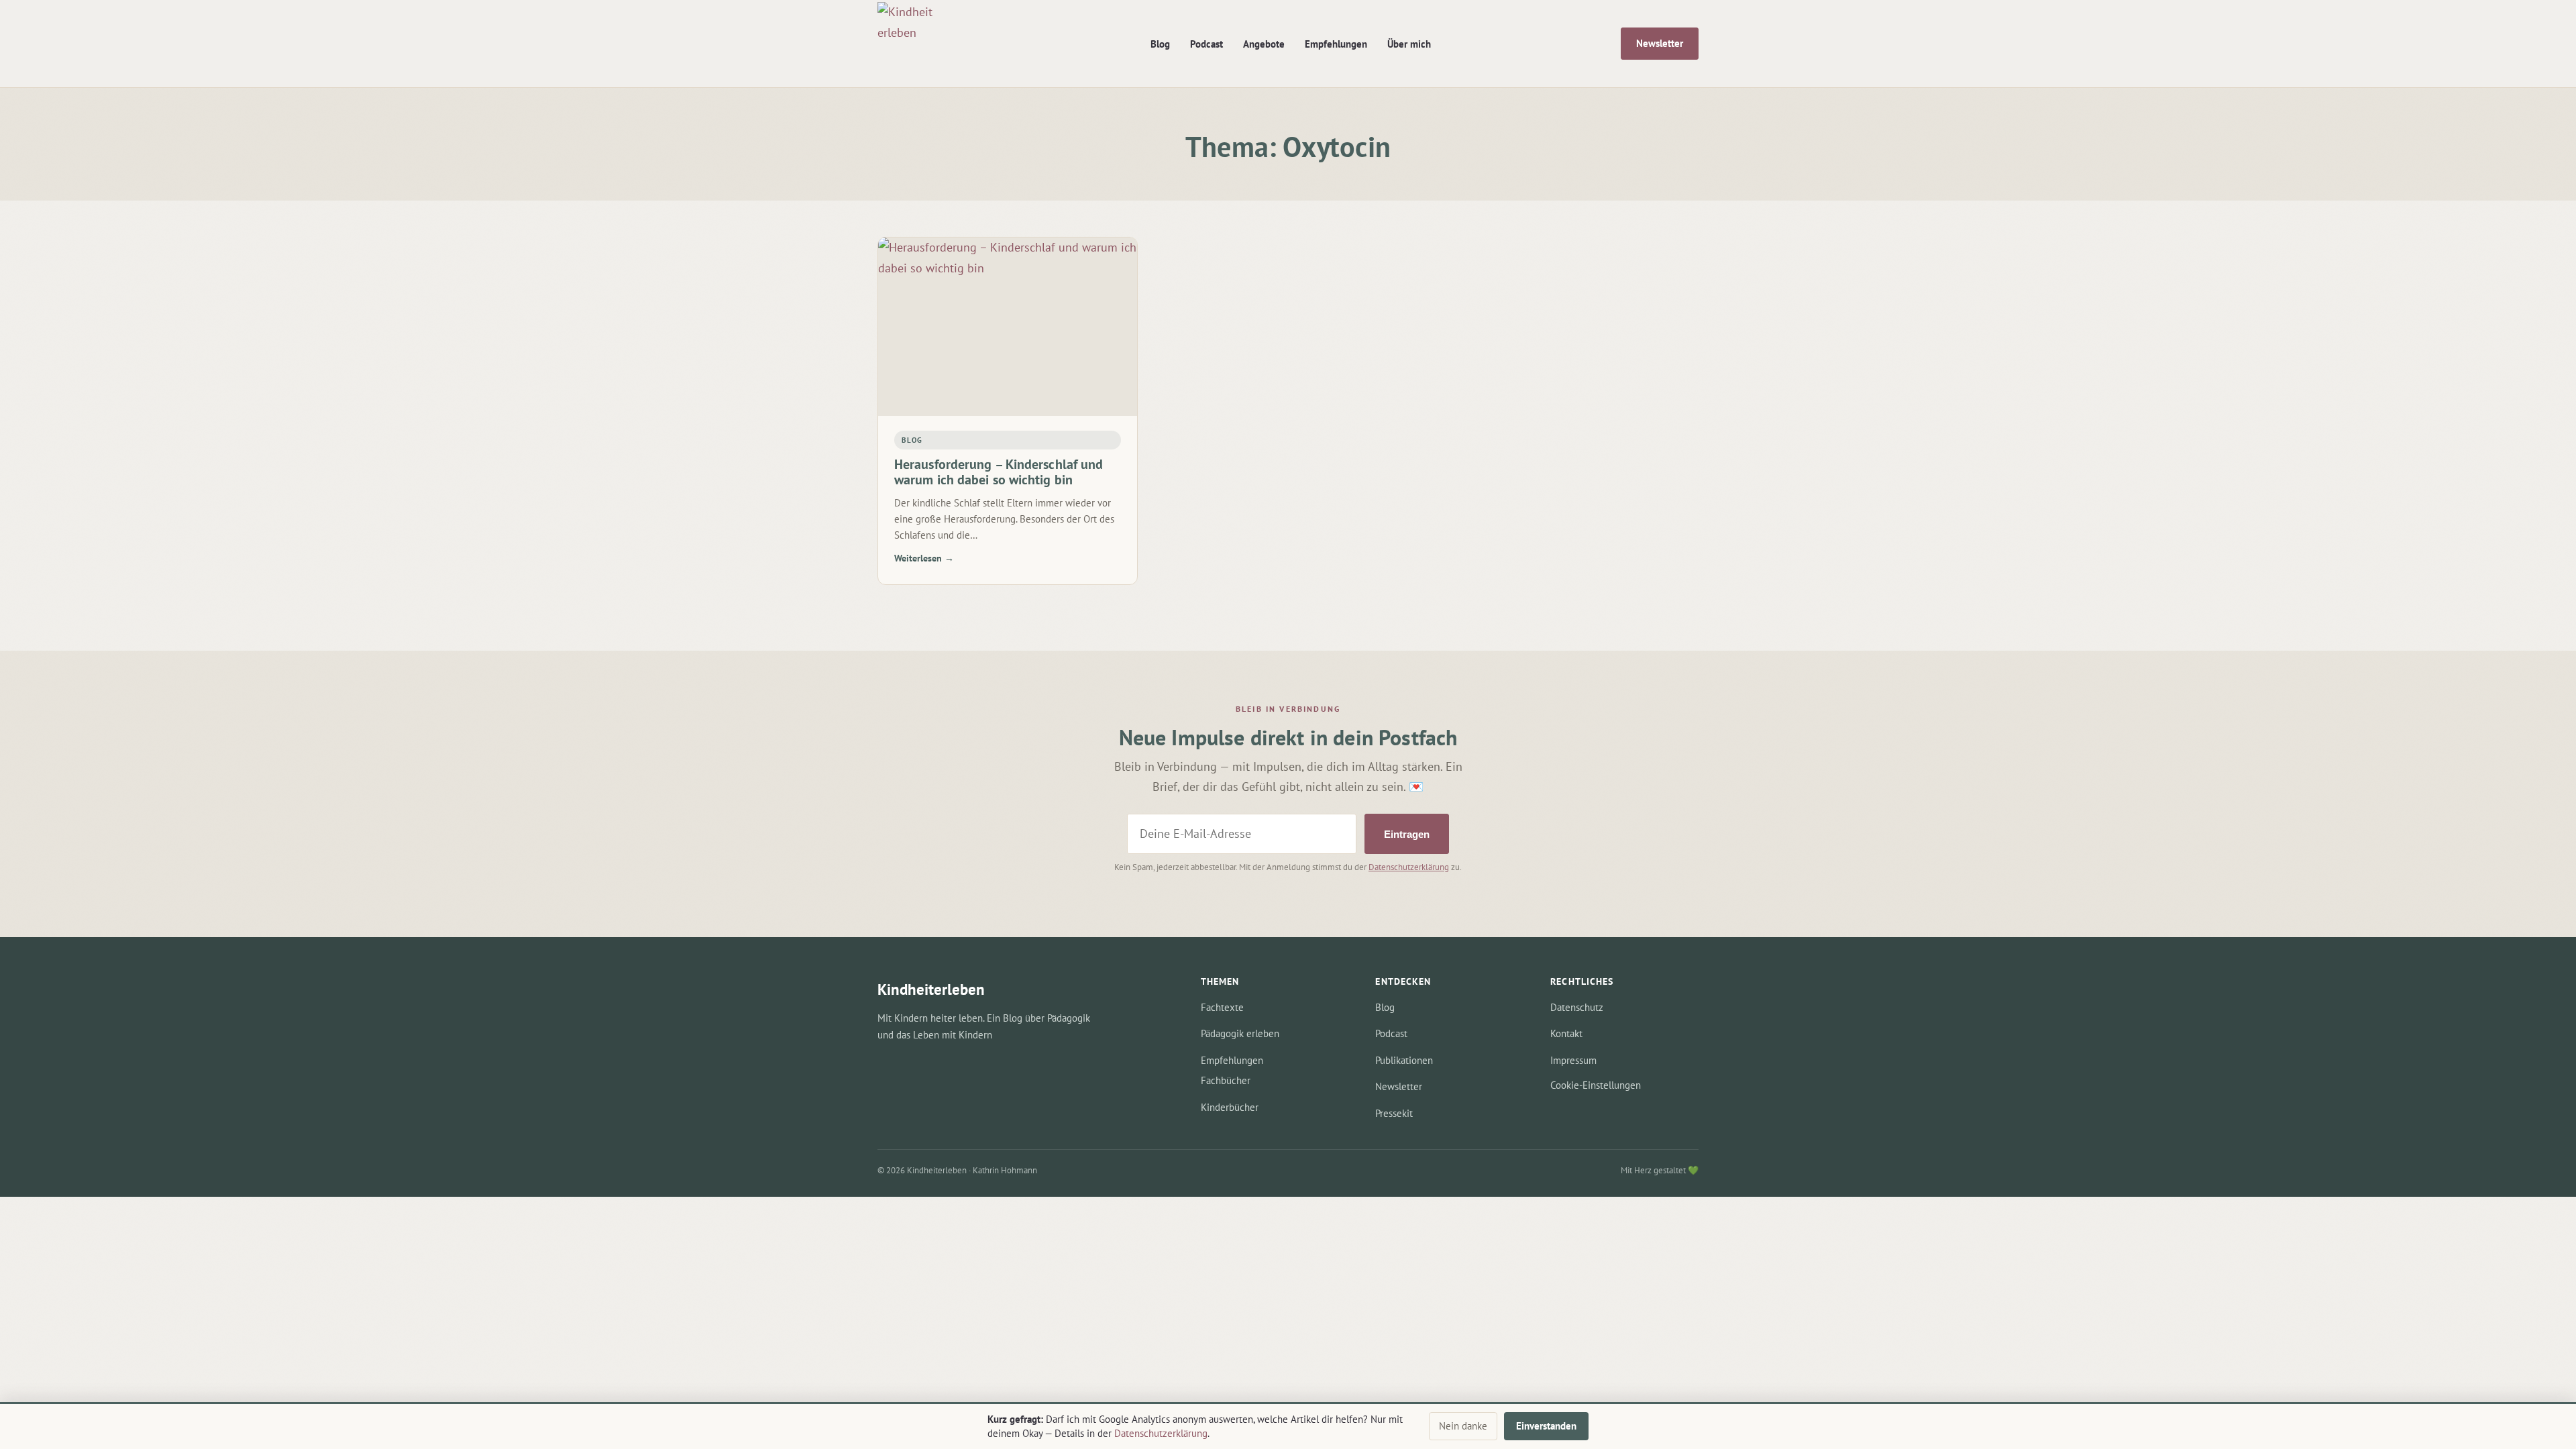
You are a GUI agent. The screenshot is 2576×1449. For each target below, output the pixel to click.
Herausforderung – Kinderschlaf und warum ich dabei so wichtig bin (999, 472)
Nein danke (1463, 1426)
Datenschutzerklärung (1409, 867)
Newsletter (1660, 43)
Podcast (1206, 44)
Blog (1160, 44)
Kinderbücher (1230, 1107)
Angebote (1264, 44)
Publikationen (1404, 1060)
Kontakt (1566, 1033)
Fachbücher (1226, 1080)
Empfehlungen (1336, 44)
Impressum (1573, 1060)
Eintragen (1407, 834)
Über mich (1409, 44)
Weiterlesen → (924, 558)
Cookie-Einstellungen (1596, 1085)
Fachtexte (1222, 1007)
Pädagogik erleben (1240, 1033)
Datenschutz (1577, 1007)
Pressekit (1394, 1113)
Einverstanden (1546, 1426)
